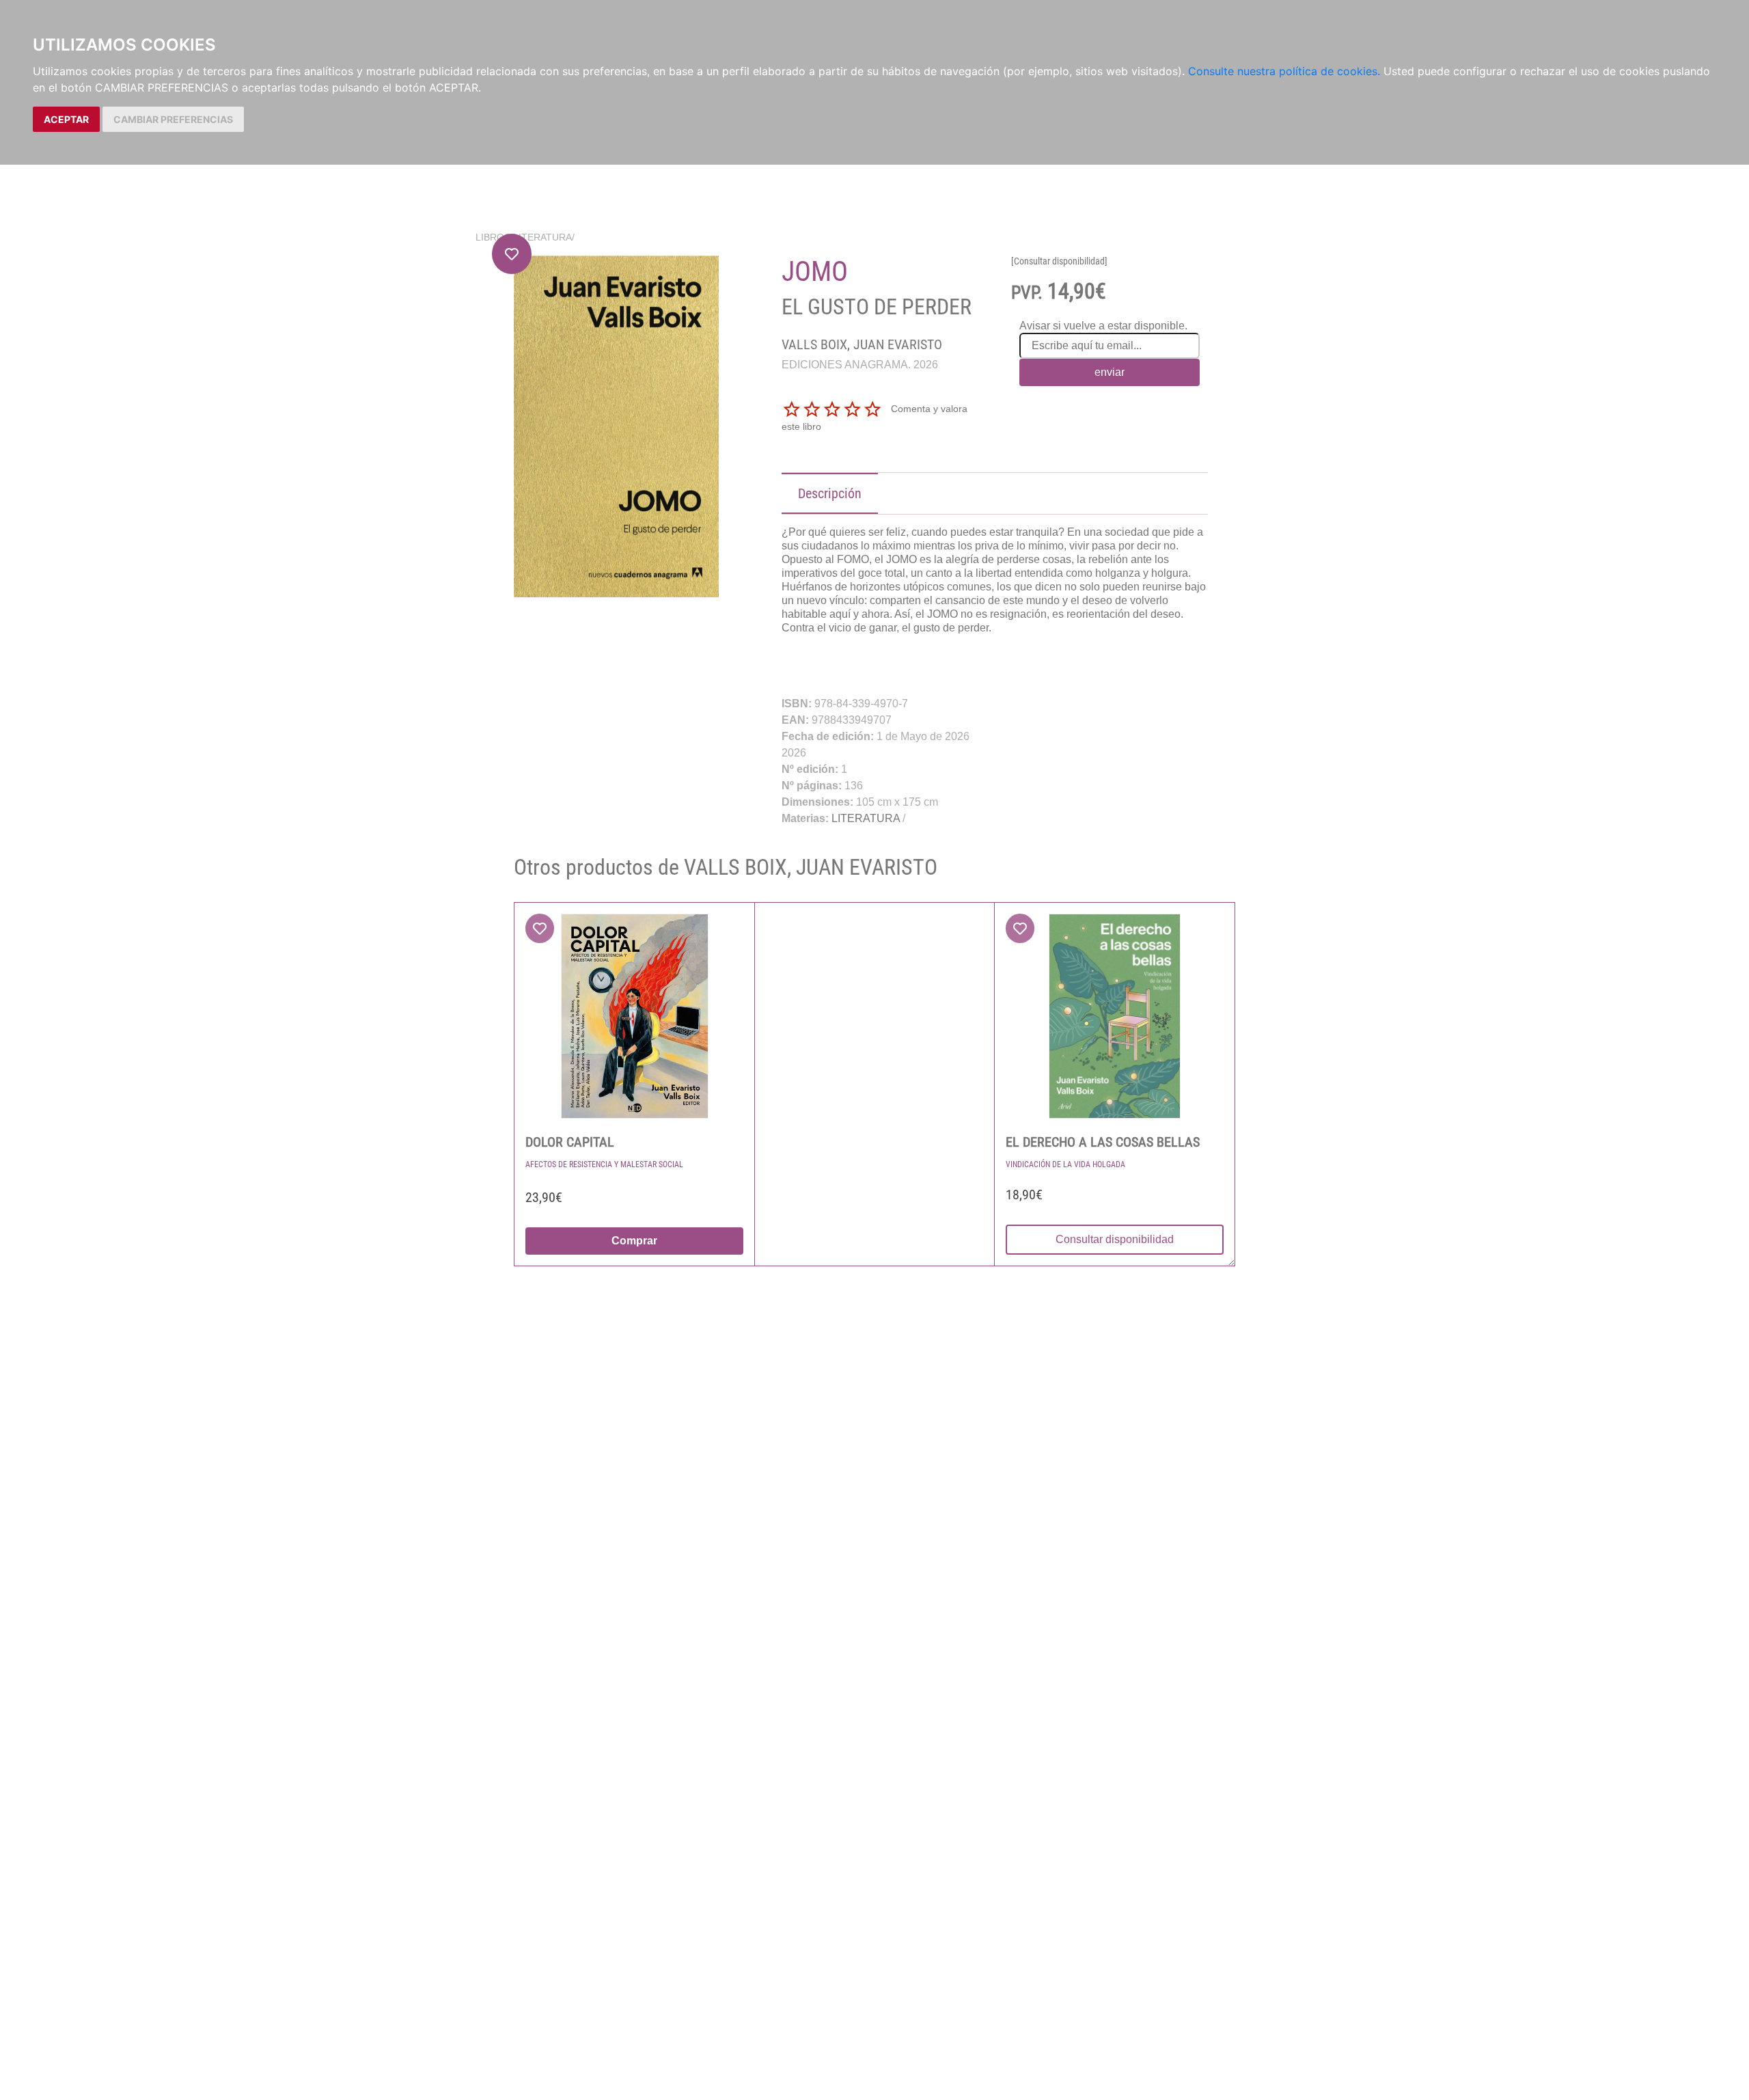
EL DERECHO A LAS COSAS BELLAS (1103, 1142)
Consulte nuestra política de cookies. (1284, 71)
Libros (493, 237)
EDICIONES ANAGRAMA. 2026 (860, 365)
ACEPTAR (66, 119)
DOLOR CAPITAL (570, 1142)
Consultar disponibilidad (1115, 1239)
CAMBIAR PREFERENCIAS (173, 119)
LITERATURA (542, 237)
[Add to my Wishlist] (512, 254)
